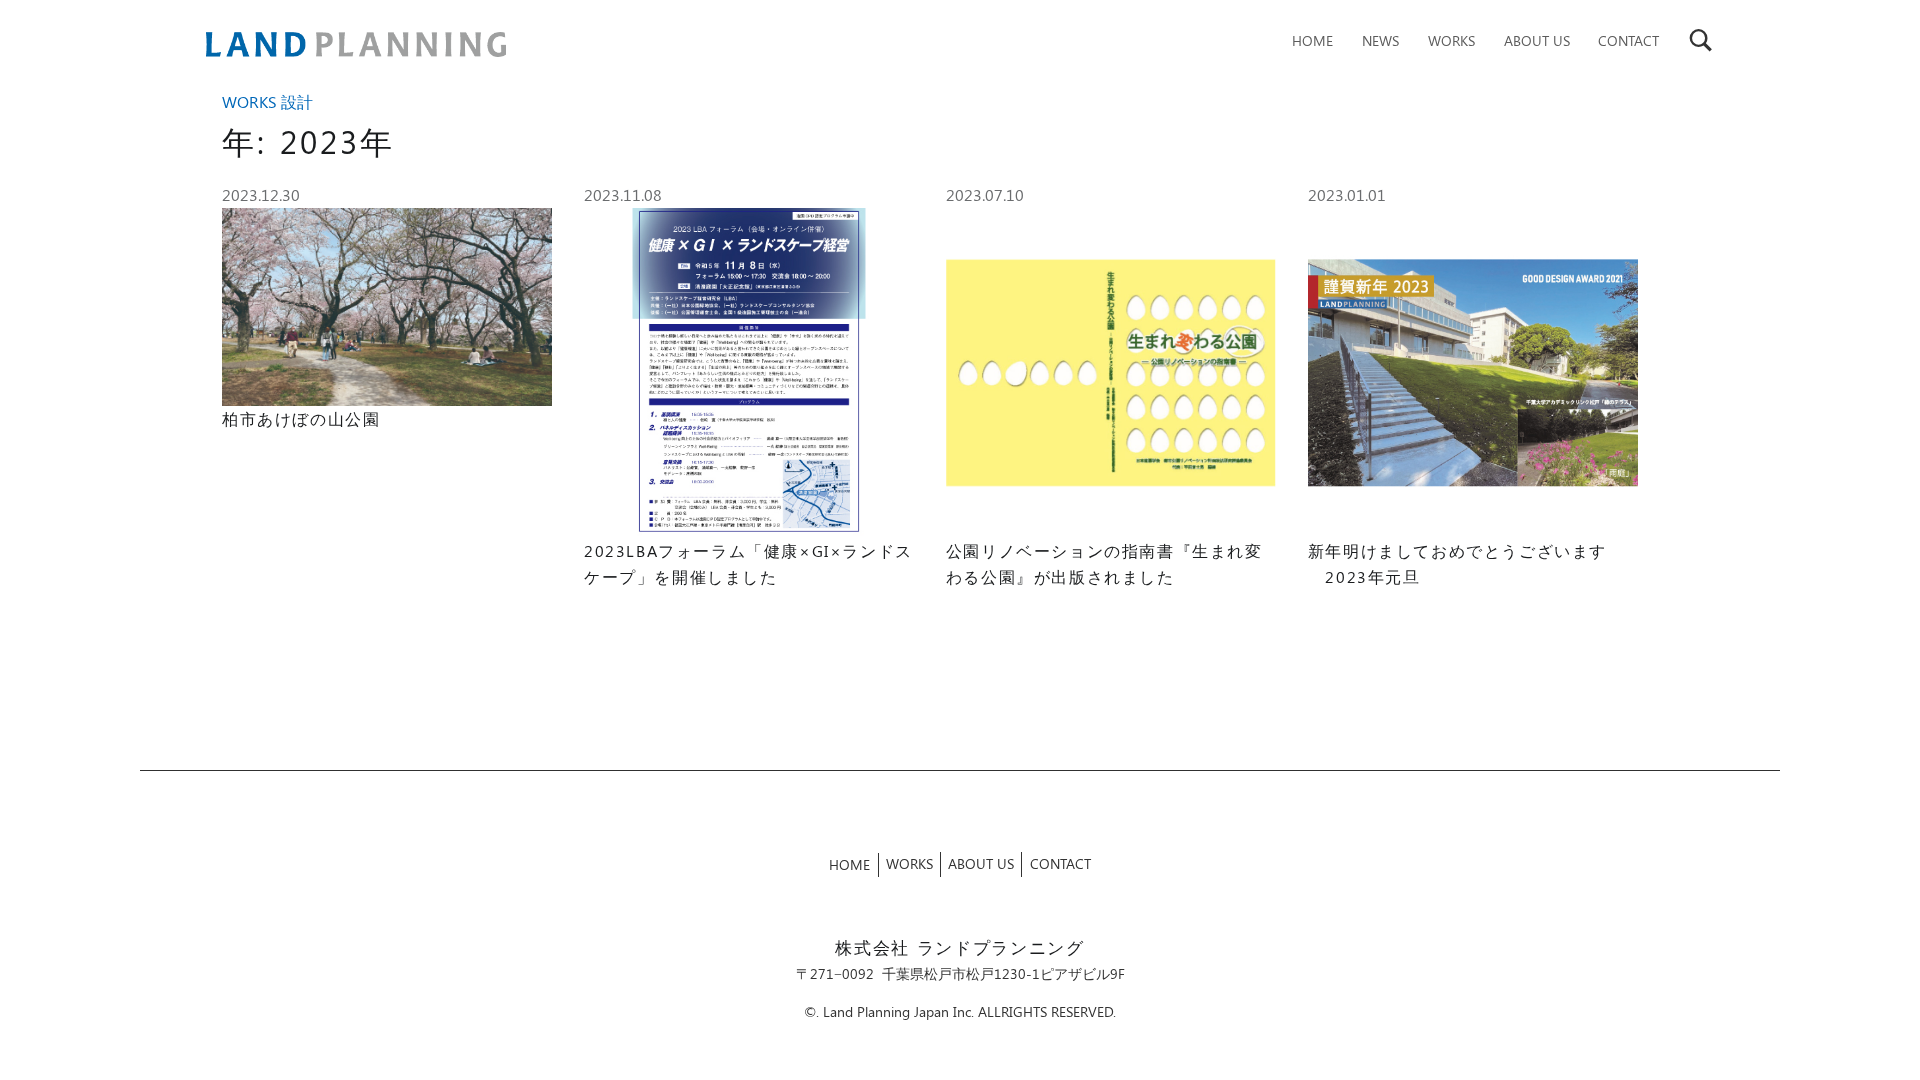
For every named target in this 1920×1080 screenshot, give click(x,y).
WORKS (1451, 40)
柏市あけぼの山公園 (301, 418)
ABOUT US (1537, 40)
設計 (297, 101)
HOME (1312, 40)
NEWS (1380, 40)
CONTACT (1628, 40)
